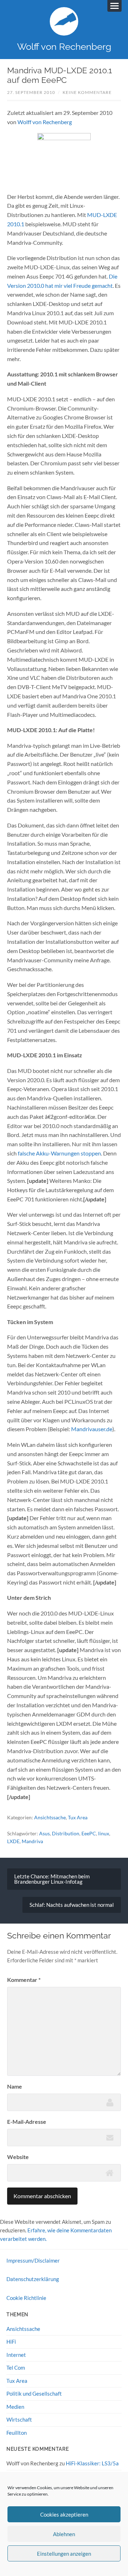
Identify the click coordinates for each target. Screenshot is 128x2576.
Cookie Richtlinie (26, 2298)
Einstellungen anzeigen (64, 2554)
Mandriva (32, 1841)
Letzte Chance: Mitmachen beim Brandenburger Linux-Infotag (52, 1879)
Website (18, 2157)
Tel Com (16, 2368)
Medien (15, 2407)
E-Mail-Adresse (27, 2122)
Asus (44, 1833)
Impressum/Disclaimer (33, 2260)
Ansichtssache (50, 1817)
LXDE (13, 1841)
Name (15, 2086)
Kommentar (24, 1980)
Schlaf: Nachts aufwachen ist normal (72, 1905)
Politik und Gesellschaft (34, 2393)
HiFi (11, 2342)
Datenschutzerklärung (33, 2279)
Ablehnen (64, 2534)
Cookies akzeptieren (64, 2514)
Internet (16, 2355)
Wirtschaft (19, 2419)
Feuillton (17, 2433)
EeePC (89, 1833)
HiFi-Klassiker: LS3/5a (92, 2463)
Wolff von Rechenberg (64, 46)
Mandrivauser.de (92, 1429)
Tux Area (78, 1817)
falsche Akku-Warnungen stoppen (59, 1153)
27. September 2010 (31, 92)
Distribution (66, 1833)
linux (104, 1833)
